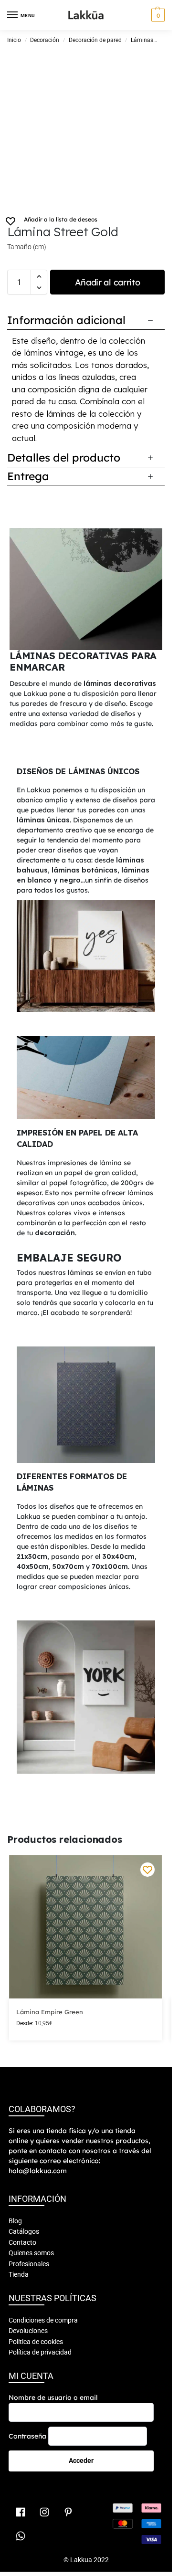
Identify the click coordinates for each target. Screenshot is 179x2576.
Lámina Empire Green (50, 2012)
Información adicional (66, 320)
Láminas (142, 40)
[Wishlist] (147, 1870)
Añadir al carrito (108, 282)
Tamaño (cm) (27, 247)
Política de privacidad (40, 2352)
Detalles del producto (64, 457)
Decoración (45, 40)
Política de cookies (36, 2342)
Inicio (14, 40)
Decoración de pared (95, 40)
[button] (157, 15)
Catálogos (24, 2231)
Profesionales (29, 2264)
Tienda (19, 2274)
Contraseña (27, 2436)
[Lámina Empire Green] (85, 1927)
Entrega (28, 476)
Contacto (22, 2242)
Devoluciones (28, 2331)
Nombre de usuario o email (53, 2397)
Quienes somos (31, 2253)
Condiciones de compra (43, 2320)
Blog (15, 2221)
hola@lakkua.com (38, 2171)
